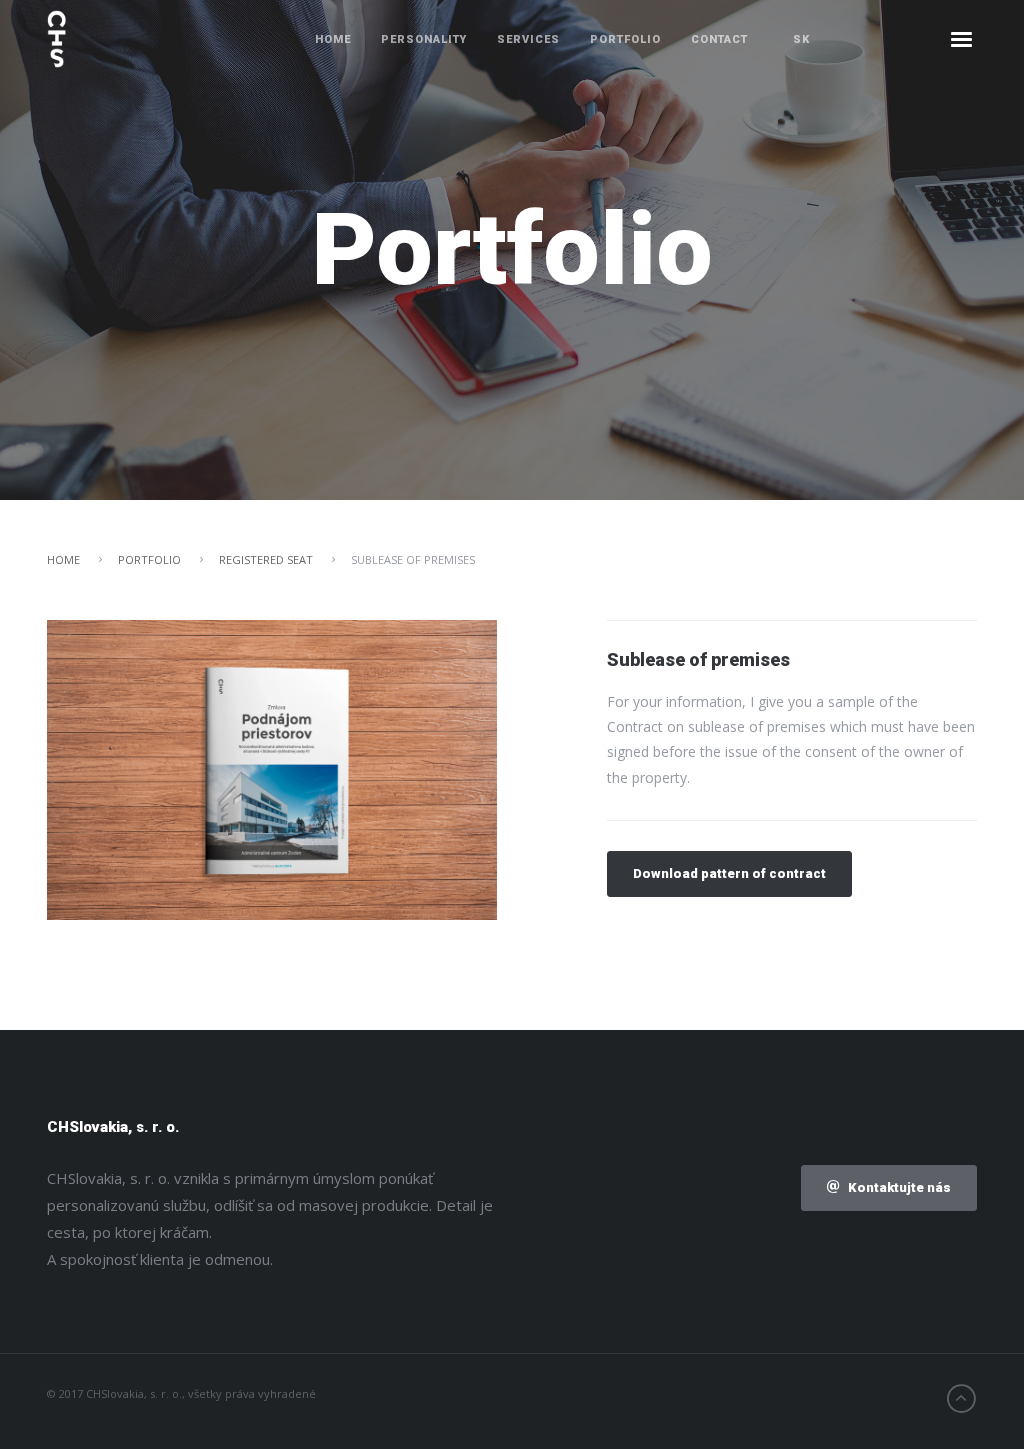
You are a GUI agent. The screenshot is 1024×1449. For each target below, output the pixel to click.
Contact (719, 39)
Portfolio (625, 39)
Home (333, 39)
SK (801, 39)
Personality (424, 39)
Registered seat (266, 559)
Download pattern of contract (729, 873)
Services (528, 39)
